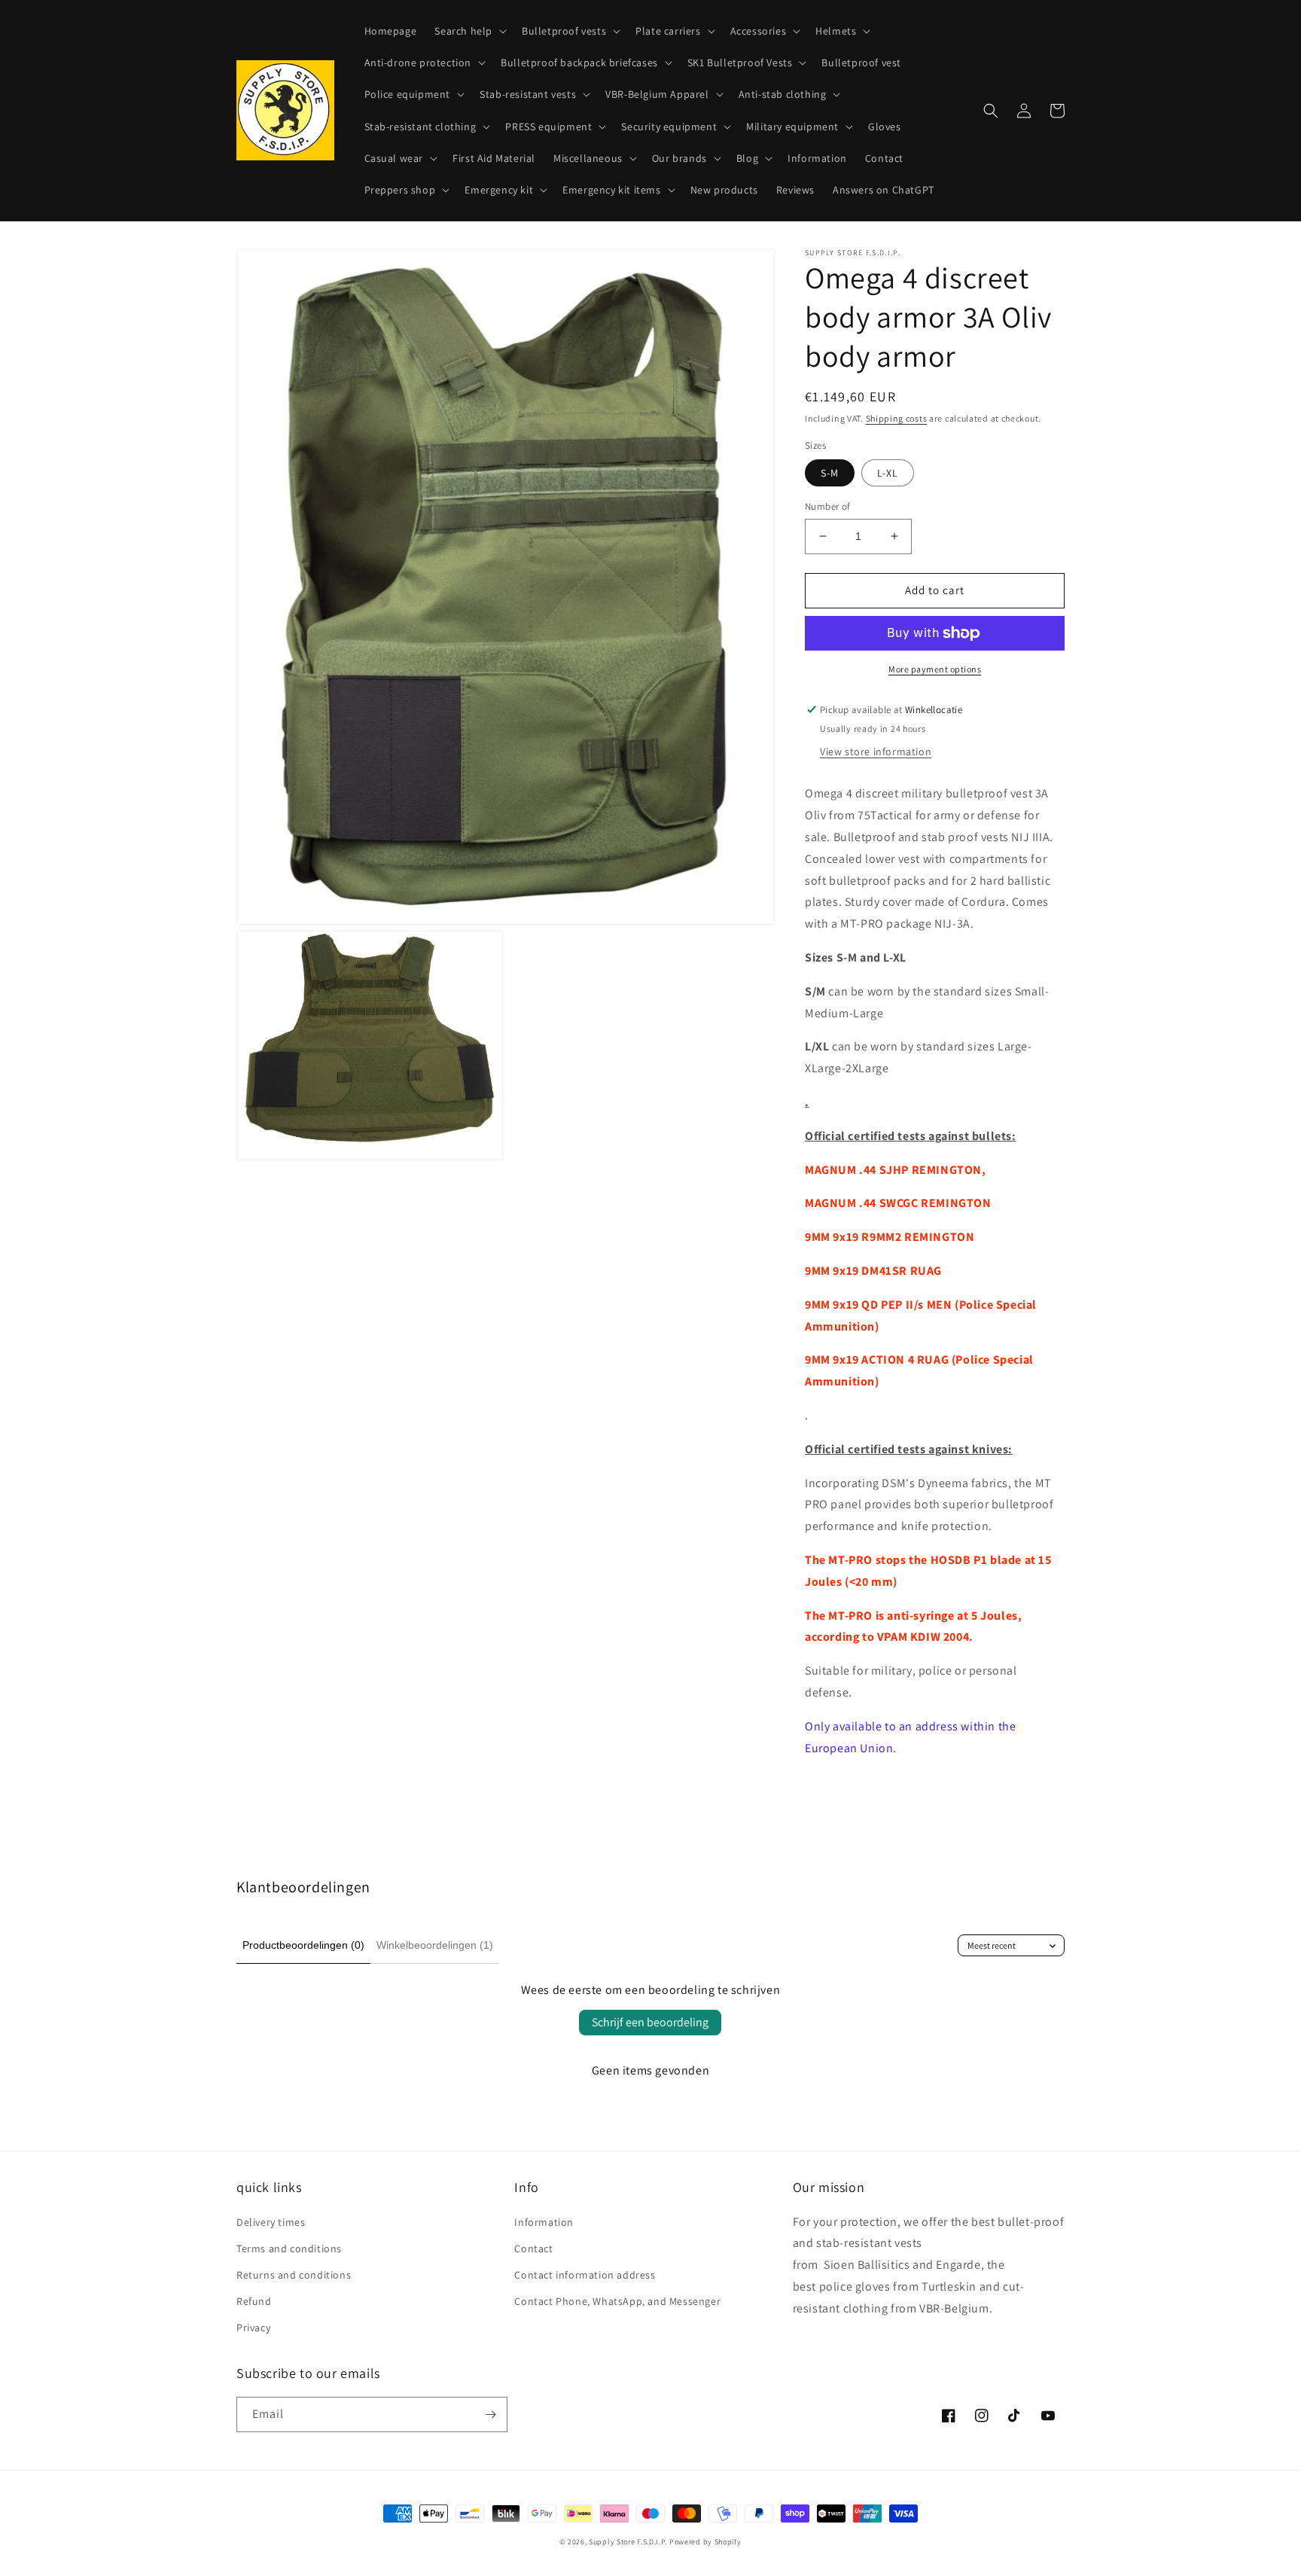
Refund (254, 2301)
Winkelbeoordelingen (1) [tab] (435, 1945)
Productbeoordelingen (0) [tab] (303, 1945)
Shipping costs (897, 418)
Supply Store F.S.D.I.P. (628, 2542)
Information (544, 2222)
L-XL (888, 473)
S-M (830, 473)
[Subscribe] (490, 2414)
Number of (828, 506)
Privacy (253, 2328)
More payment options (935, 669)
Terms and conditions (289, 2248)
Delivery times (271, 2222)
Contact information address (585, 2275)
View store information (876, 751)
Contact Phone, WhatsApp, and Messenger (617, 2301)
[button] (469, 31)
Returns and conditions (294, 2275)
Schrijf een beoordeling (650, 2022)
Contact (533, 2248)
